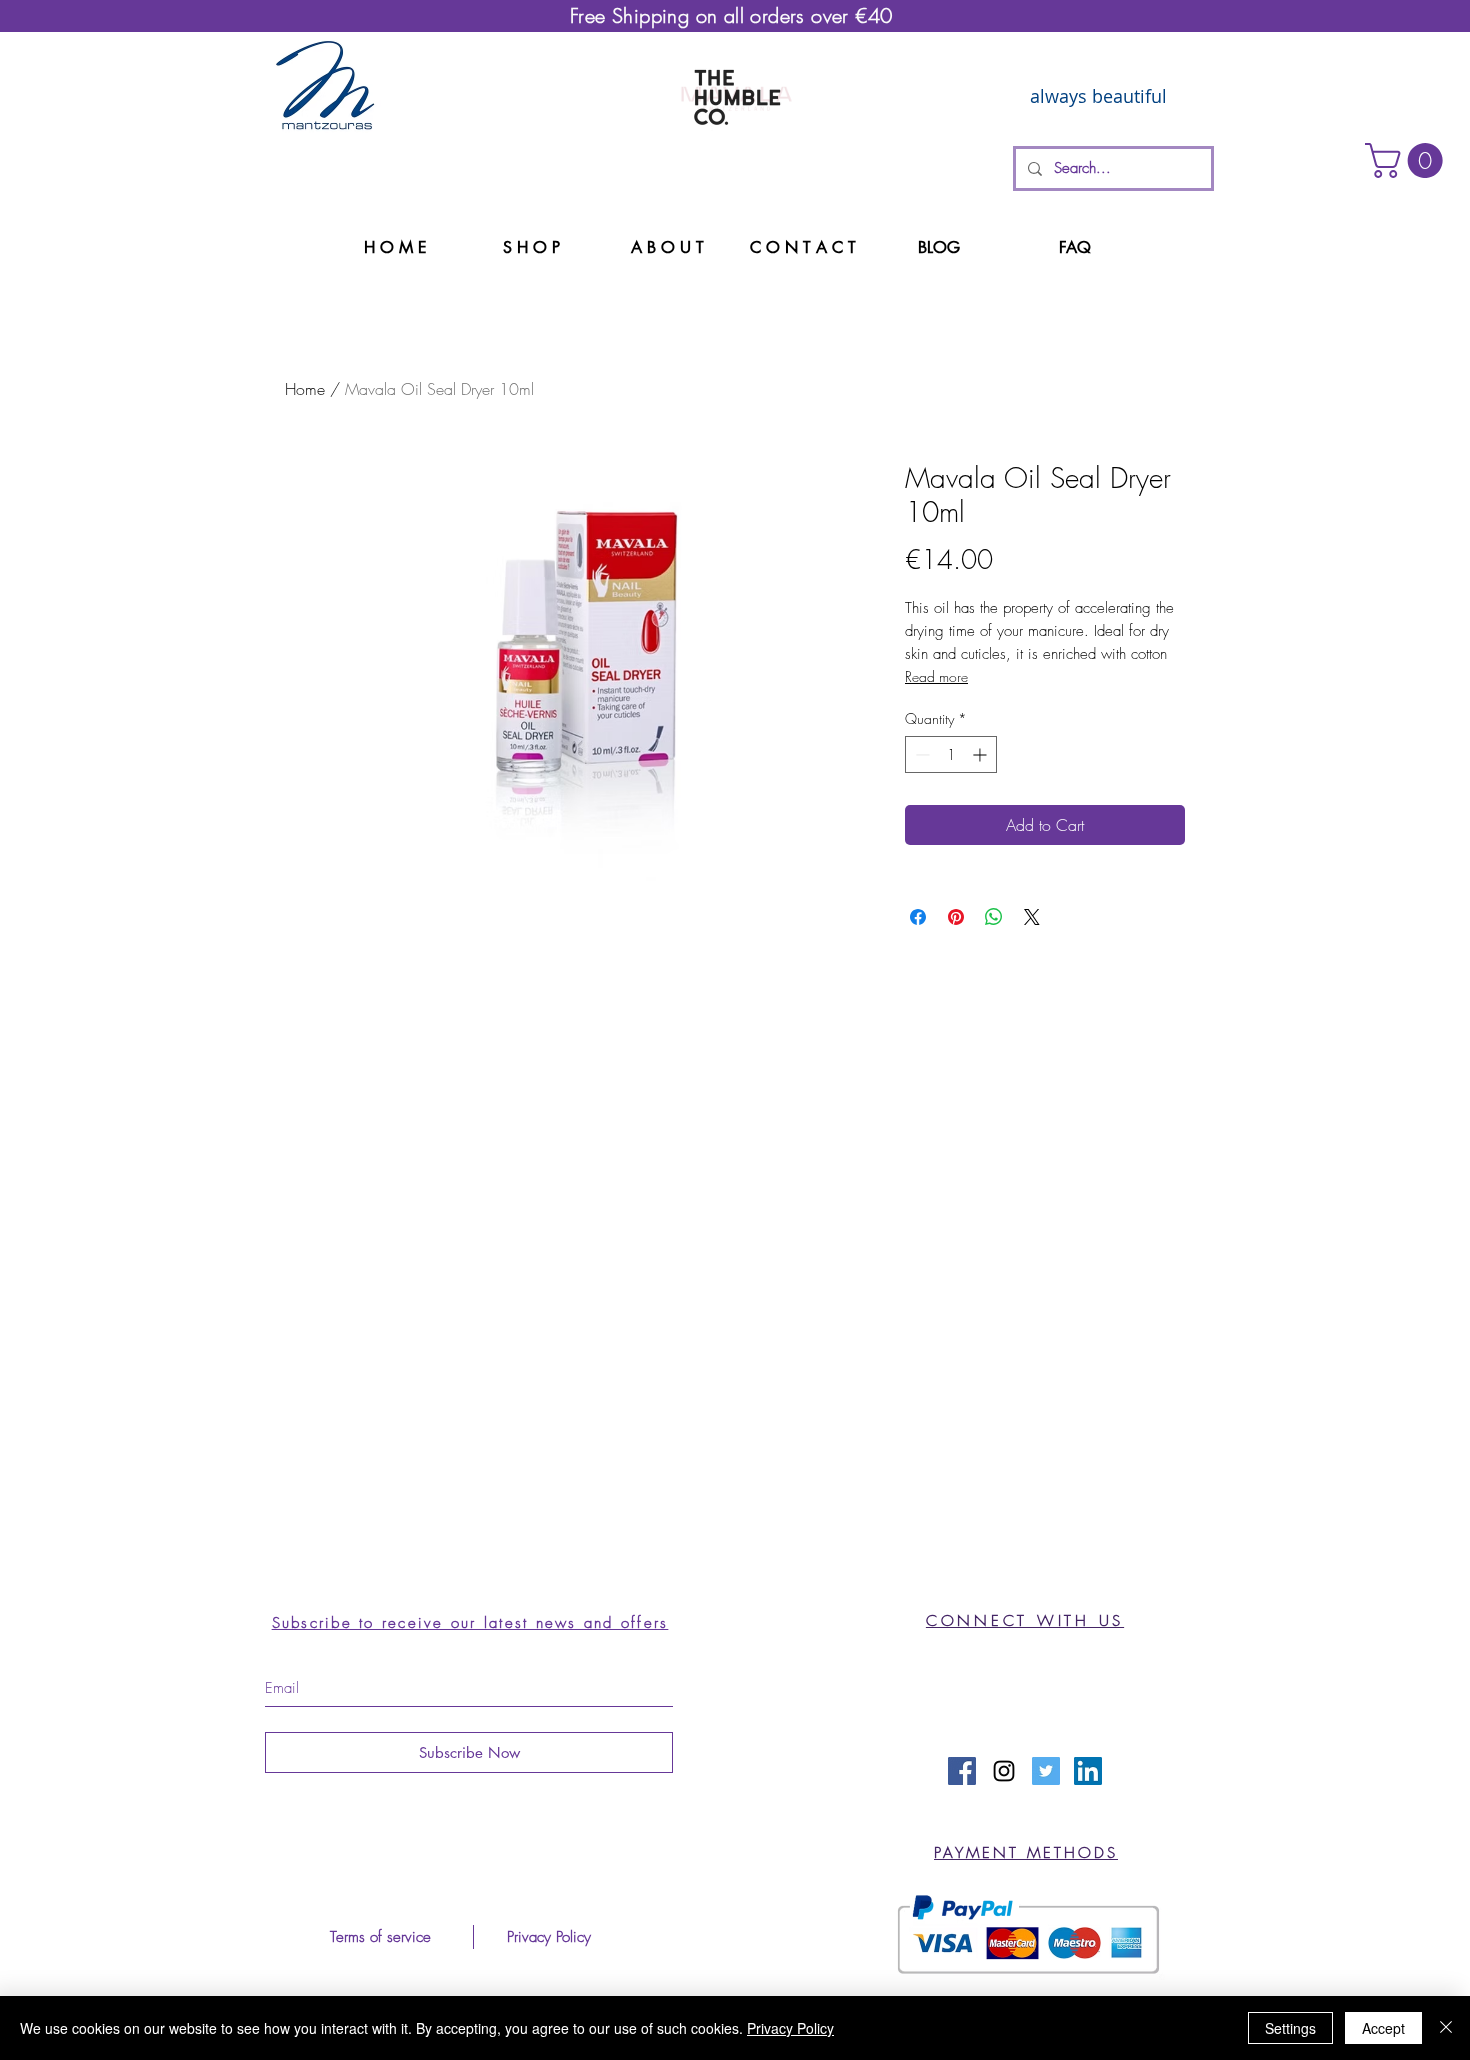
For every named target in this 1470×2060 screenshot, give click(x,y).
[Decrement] (920, 754)
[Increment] (981, 754)
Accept (1383, 2028)
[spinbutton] (951, 754)
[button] (1408, 160)
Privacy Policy (790, 2028)
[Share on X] (1032, 917)
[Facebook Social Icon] (962, 1771)
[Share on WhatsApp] (994, 917)
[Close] (1446, 2028)
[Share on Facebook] (918, 917)
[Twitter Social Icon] (1046, 1771)
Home (305, 389)
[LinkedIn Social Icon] (1088, 1771)
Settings (1290, 2028)
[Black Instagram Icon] (1004, 1771)
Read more (936, 676)
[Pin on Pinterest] (956, 917)
